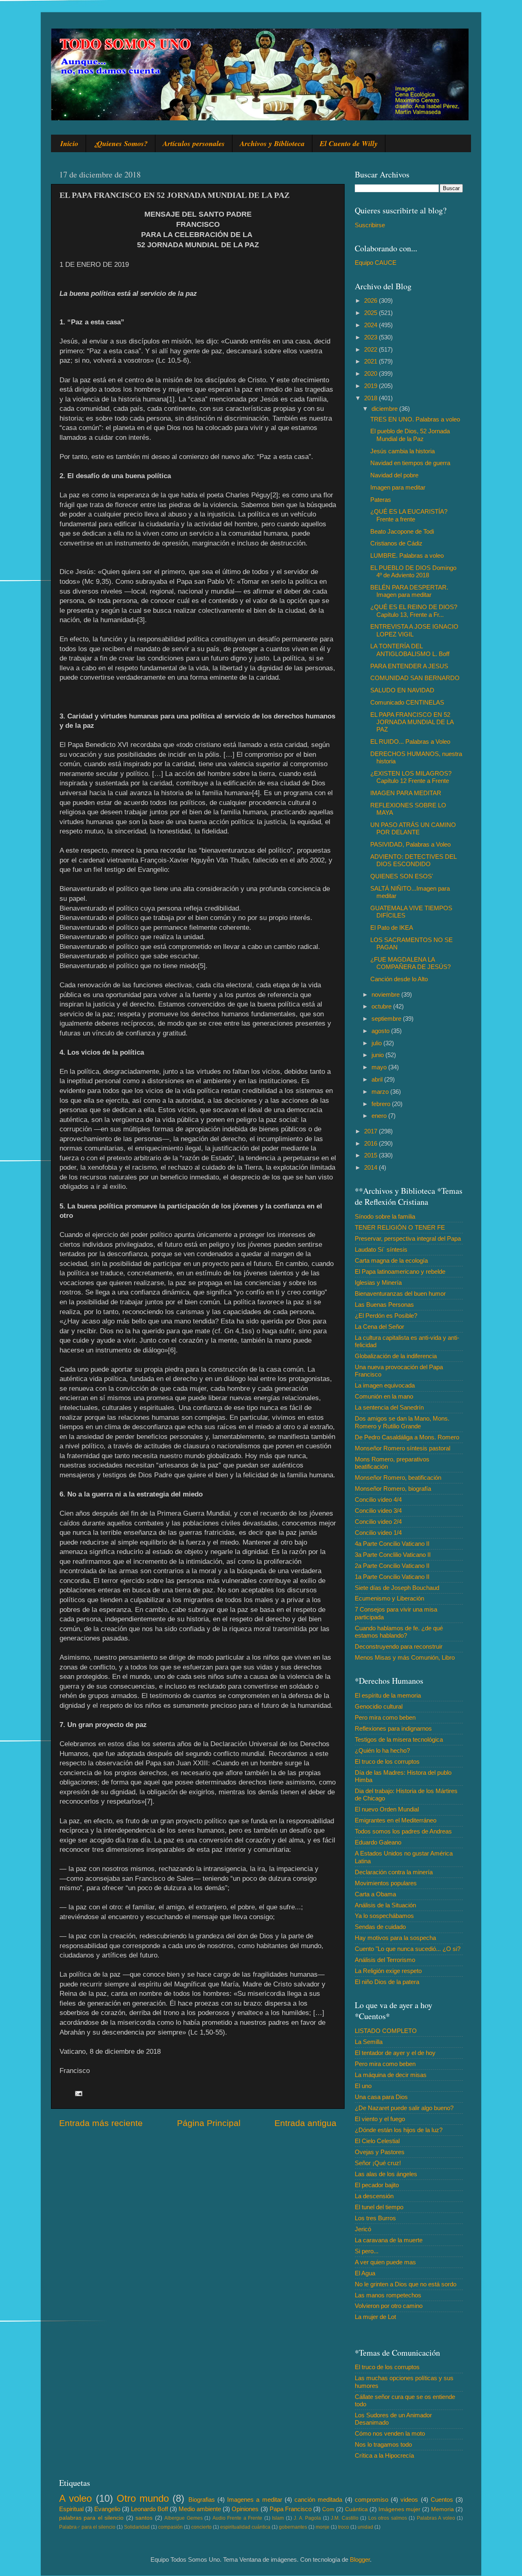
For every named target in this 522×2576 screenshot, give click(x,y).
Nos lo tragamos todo (383, 2444)
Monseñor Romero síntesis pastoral (403, 1448)
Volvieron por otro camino (389, 2306)
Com (328, 2509)
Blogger (360, 2559)
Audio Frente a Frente (237, 2518)
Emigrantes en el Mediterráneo (396, 1820)
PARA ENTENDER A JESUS (409, 666)
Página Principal (209, 2123)
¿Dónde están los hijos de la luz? (399, 2130)
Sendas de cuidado (380, 1927)
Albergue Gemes (183, 2518)
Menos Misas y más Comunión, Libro (405, 1657)
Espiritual (71, 2509)
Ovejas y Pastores (380, 2152)
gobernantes (293, 2527)
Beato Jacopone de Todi (402, 531)
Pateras (381, 500)
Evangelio (107, 2509)
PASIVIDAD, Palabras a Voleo (410, 844)
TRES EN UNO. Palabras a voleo (415, 419)
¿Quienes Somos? (121, 143)
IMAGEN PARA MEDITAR (406, 793)
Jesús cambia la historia (403, 451)
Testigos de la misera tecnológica (399, 1739)
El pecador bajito (377, 2185)
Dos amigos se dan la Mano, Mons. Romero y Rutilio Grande (402, 1422)
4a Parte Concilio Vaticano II (392, 1544)
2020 (372, 374)
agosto (381, 1031)
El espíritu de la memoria (388, 1695)
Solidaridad (137, 2527)
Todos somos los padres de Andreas (403, 1831)
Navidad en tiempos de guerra (410, 463)
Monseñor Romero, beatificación (398, 1478)
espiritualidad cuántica (245, 2527)
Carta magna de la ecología (391, 1260)
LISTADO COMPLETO (386, 2031)
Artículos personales (194, 143)
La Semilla (369, 2042)
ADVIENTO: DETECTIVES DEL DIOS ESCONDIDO (413, 860)
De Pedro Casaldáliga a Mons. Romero (407, 1437)
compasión (170, 2527)
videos (409, 2500)
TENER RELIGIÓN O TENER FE (400, 1227)
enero (380, 1116)
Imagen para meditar (398, 487)
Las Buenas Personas (384, 1305)
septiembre (387, 1019)
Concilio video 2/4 (378, 1522)
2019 (372, 386)
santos (144, 2518)
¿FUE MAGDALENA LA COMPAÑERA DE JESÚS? (410, 963)
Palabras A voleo (436, 2518)
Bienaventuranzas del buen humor (400, 1294)
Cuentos (442, 2500)
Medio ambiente (200, 2509)
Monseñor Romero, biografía (393, 1489)
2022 (372, 349)
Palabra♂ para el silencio (87, 2527)
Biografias (202, 2500)
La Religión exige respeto (388, 1971)
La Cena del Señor (379, 1327)
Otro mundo (143, 2498)
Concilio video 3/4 (378, 1511)
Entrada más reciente (101, 2123)
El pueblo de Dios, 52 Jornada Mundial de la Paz (410, 435)
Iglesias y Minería (378, 1282)
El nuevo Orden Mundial (387, 1809)
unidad (365, 2527)
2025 (372, 313)
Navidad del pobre (394, 475)
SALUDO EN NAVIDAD (402, 690)
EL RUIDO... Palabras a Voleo (410, 742)
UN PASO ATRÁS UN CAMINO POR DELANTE (413, 828)
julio (377, 1043)
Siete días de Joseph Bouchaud (397, 1588)
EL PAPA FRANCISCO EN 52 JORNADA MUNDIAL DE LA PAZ (412, 722)
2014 (372, 1167)
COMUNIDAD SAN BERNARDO (415, 678)
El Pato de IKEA (392, 928)
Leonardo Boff (149, 2509)
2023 (372, 337)
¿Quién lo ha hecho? (382, 1750)
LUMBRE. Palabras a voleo (407, 555)
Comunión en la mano (384, 1396)
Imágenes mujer (399, 2509)
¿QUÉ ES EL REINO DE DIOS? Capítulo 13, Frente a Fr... (414, 611)
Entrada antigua (305, 2123)
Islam (278, 2518)
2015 (372, 1155)
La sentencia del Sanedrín (389, 1407)
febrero (382, 1104)
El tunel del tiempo (379, 2207)
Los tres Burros (375, 2218)
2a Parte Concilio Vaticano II (392, 1566)
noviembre (386, 994)
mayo (380, 1067)
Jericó (363, 2229)
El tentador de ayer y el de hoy (395, 2053)
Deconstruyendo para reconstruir (399, 1646)
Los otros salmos (388, 2518)
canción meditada (318, 2500)
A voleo (75, 2498)
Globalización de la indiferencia (396, 1356)
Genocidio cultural (379, 1706)
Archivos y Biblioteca (272, 143)
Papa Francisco (291, 2509)
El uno (363, 2086)
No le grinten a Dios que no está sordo (406, 2284)
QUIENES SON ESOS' (402, 876)
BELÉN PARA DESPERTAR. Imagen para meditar (409, 591)
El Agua (365, 2273)
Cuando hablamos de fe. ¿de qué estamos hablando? (399, 1632)
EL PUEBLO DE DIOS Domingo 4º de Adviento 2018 (413, 571)
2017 (372, 1131)
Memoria (442, 2509)
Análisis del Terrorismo (385, 1960)
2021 (372, 361)
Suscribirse (370, 225)
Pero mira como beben (385, 1717)
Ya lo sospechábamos (384, 1916)
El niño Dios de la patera (387, 1982)
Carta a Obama (375, 1894)
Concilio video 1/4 (378, 1533)
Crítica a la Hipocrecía (384, 2455)
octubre (382, 1006)
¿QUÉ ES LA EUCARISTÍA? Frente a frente (409, 515)
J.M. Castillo (344, 2518)
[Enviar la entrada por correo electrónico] (78, 2093)
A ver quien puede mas (385, 2262)
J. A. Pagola (307, 2518)
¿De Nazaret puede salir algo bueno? (404, 2108)
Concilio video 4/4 (378, 1500)
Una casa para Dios (381, 2097)
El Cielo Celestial (377, 2141)
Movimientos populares (386, 1883)
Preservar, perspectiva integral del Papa (408, 1238)
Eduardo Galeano (378, 1842)
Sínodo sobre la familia (385, 1216)
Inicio (69, 143)
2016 (372, 1143)
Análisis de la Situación (385, 1905)
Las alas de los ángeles (386, 2174)
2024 (372, 325)
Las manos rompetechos (388, 2295)
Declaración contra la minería (394, 1872)
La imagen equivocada (385, 1385)
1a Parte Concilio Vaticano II (392, 1577)
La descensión (374, 2196)
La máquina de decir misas (391, 2075)
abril (378, 1079)
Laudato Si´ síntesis (381, 1249)
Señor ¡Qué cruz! (378, 2163)
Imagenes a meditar (255, 2500)
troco (344, 2527)
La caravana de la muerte (389, 2240)
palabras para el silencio (91, 2518)
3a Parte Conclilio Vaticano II (393, 1555)
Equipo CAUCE (376, 263)
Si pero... (367, 2251)
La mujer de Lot (375, 2317)
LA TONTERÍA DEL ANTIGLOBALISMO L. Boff (410, 650)
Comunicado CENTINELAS (407, 702)
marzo (381, 1092)
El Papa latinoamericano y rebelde (400, 1271)
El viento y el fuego (380, 2119)
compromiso (372, 2500)
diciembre (385, 409)
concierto (201, 2527)
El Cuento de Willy (349, 143)
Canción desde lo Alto (399, 979)
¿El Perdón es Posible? (386, 1316)
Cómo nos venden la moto (390, 2433)
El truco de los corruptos (387, 1761)
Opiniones (245, 2509)
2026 (372, 300)
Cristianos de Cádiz (396, 543)
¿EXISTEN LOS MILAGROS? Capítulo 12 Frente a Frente (411, 777)
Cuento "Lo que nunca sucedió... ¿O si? (408, 1949)
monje (323, 2527)
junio (378, 1055)
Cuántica (356, 2509)
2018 (372, 398)
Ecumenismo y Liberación (389, 1598)
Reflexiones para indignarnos (393, 1728)
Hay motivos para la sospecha (395, 1938)
